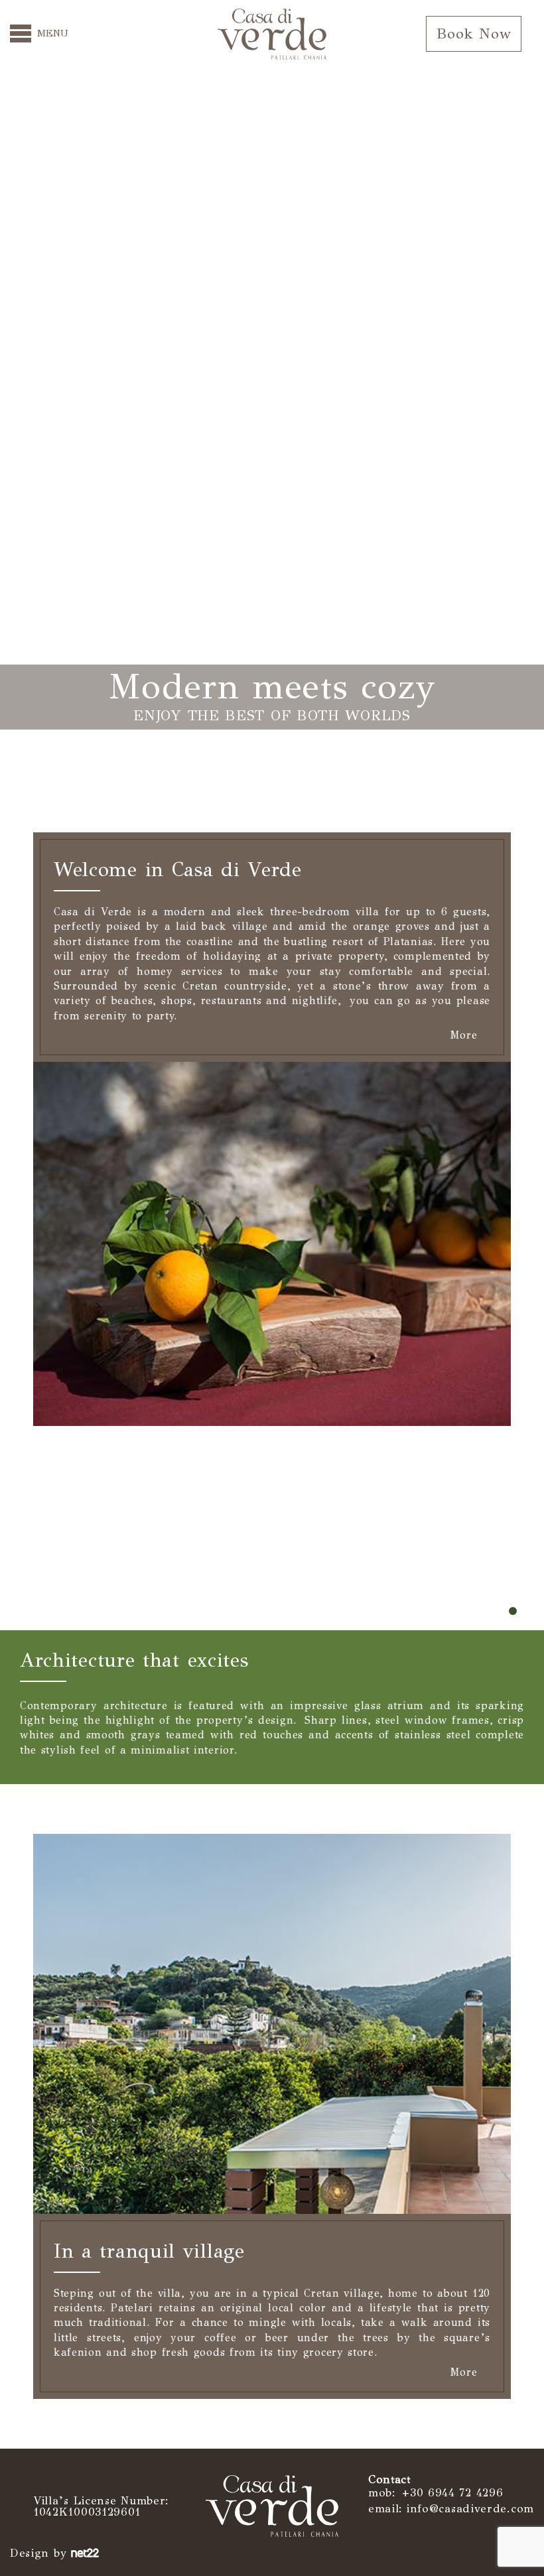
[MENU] (21, 33)
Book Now (474, 33)
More (466, 1036)
